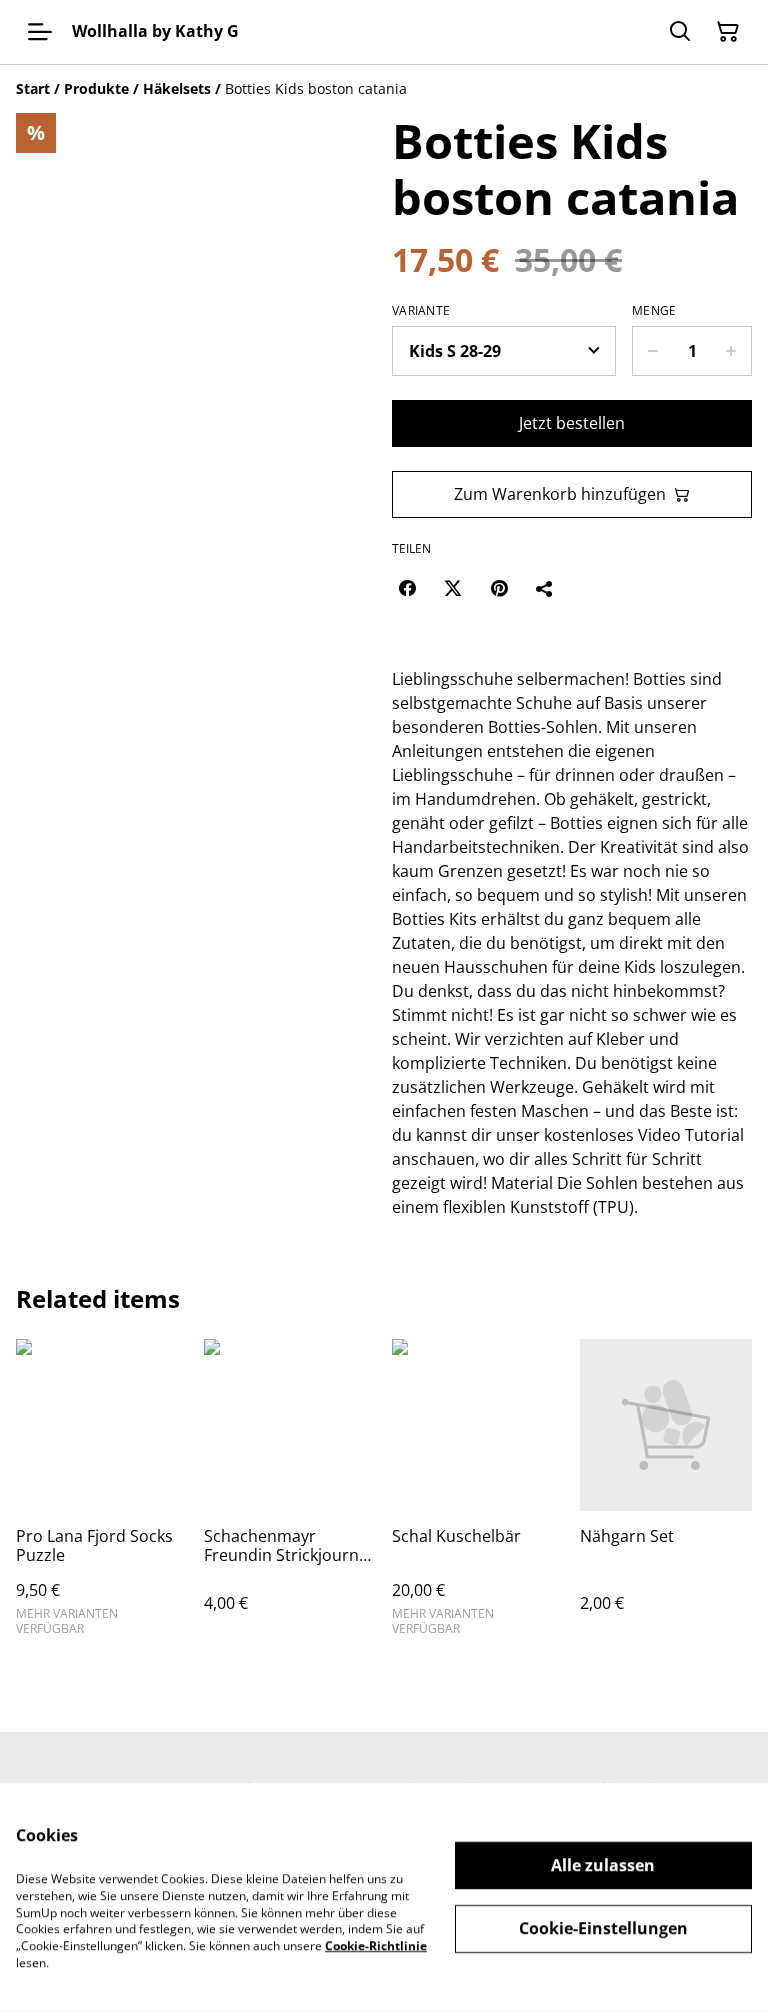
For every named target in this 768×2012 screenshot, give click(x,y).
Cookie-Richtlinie (376, 1945)
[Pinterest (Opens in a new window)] (499, 588)
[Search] (680, 32)
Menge (654, 311)
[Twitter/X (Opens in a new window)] (453, 588)
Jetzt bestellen (572, 423)
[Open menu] (40, 32)
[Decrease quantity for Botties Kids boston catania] (652, 351)
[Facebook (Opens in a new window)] (407, 588)
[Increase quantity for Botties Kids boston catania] (731, 351)
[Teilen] (545, 588)
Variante (421, 311)
